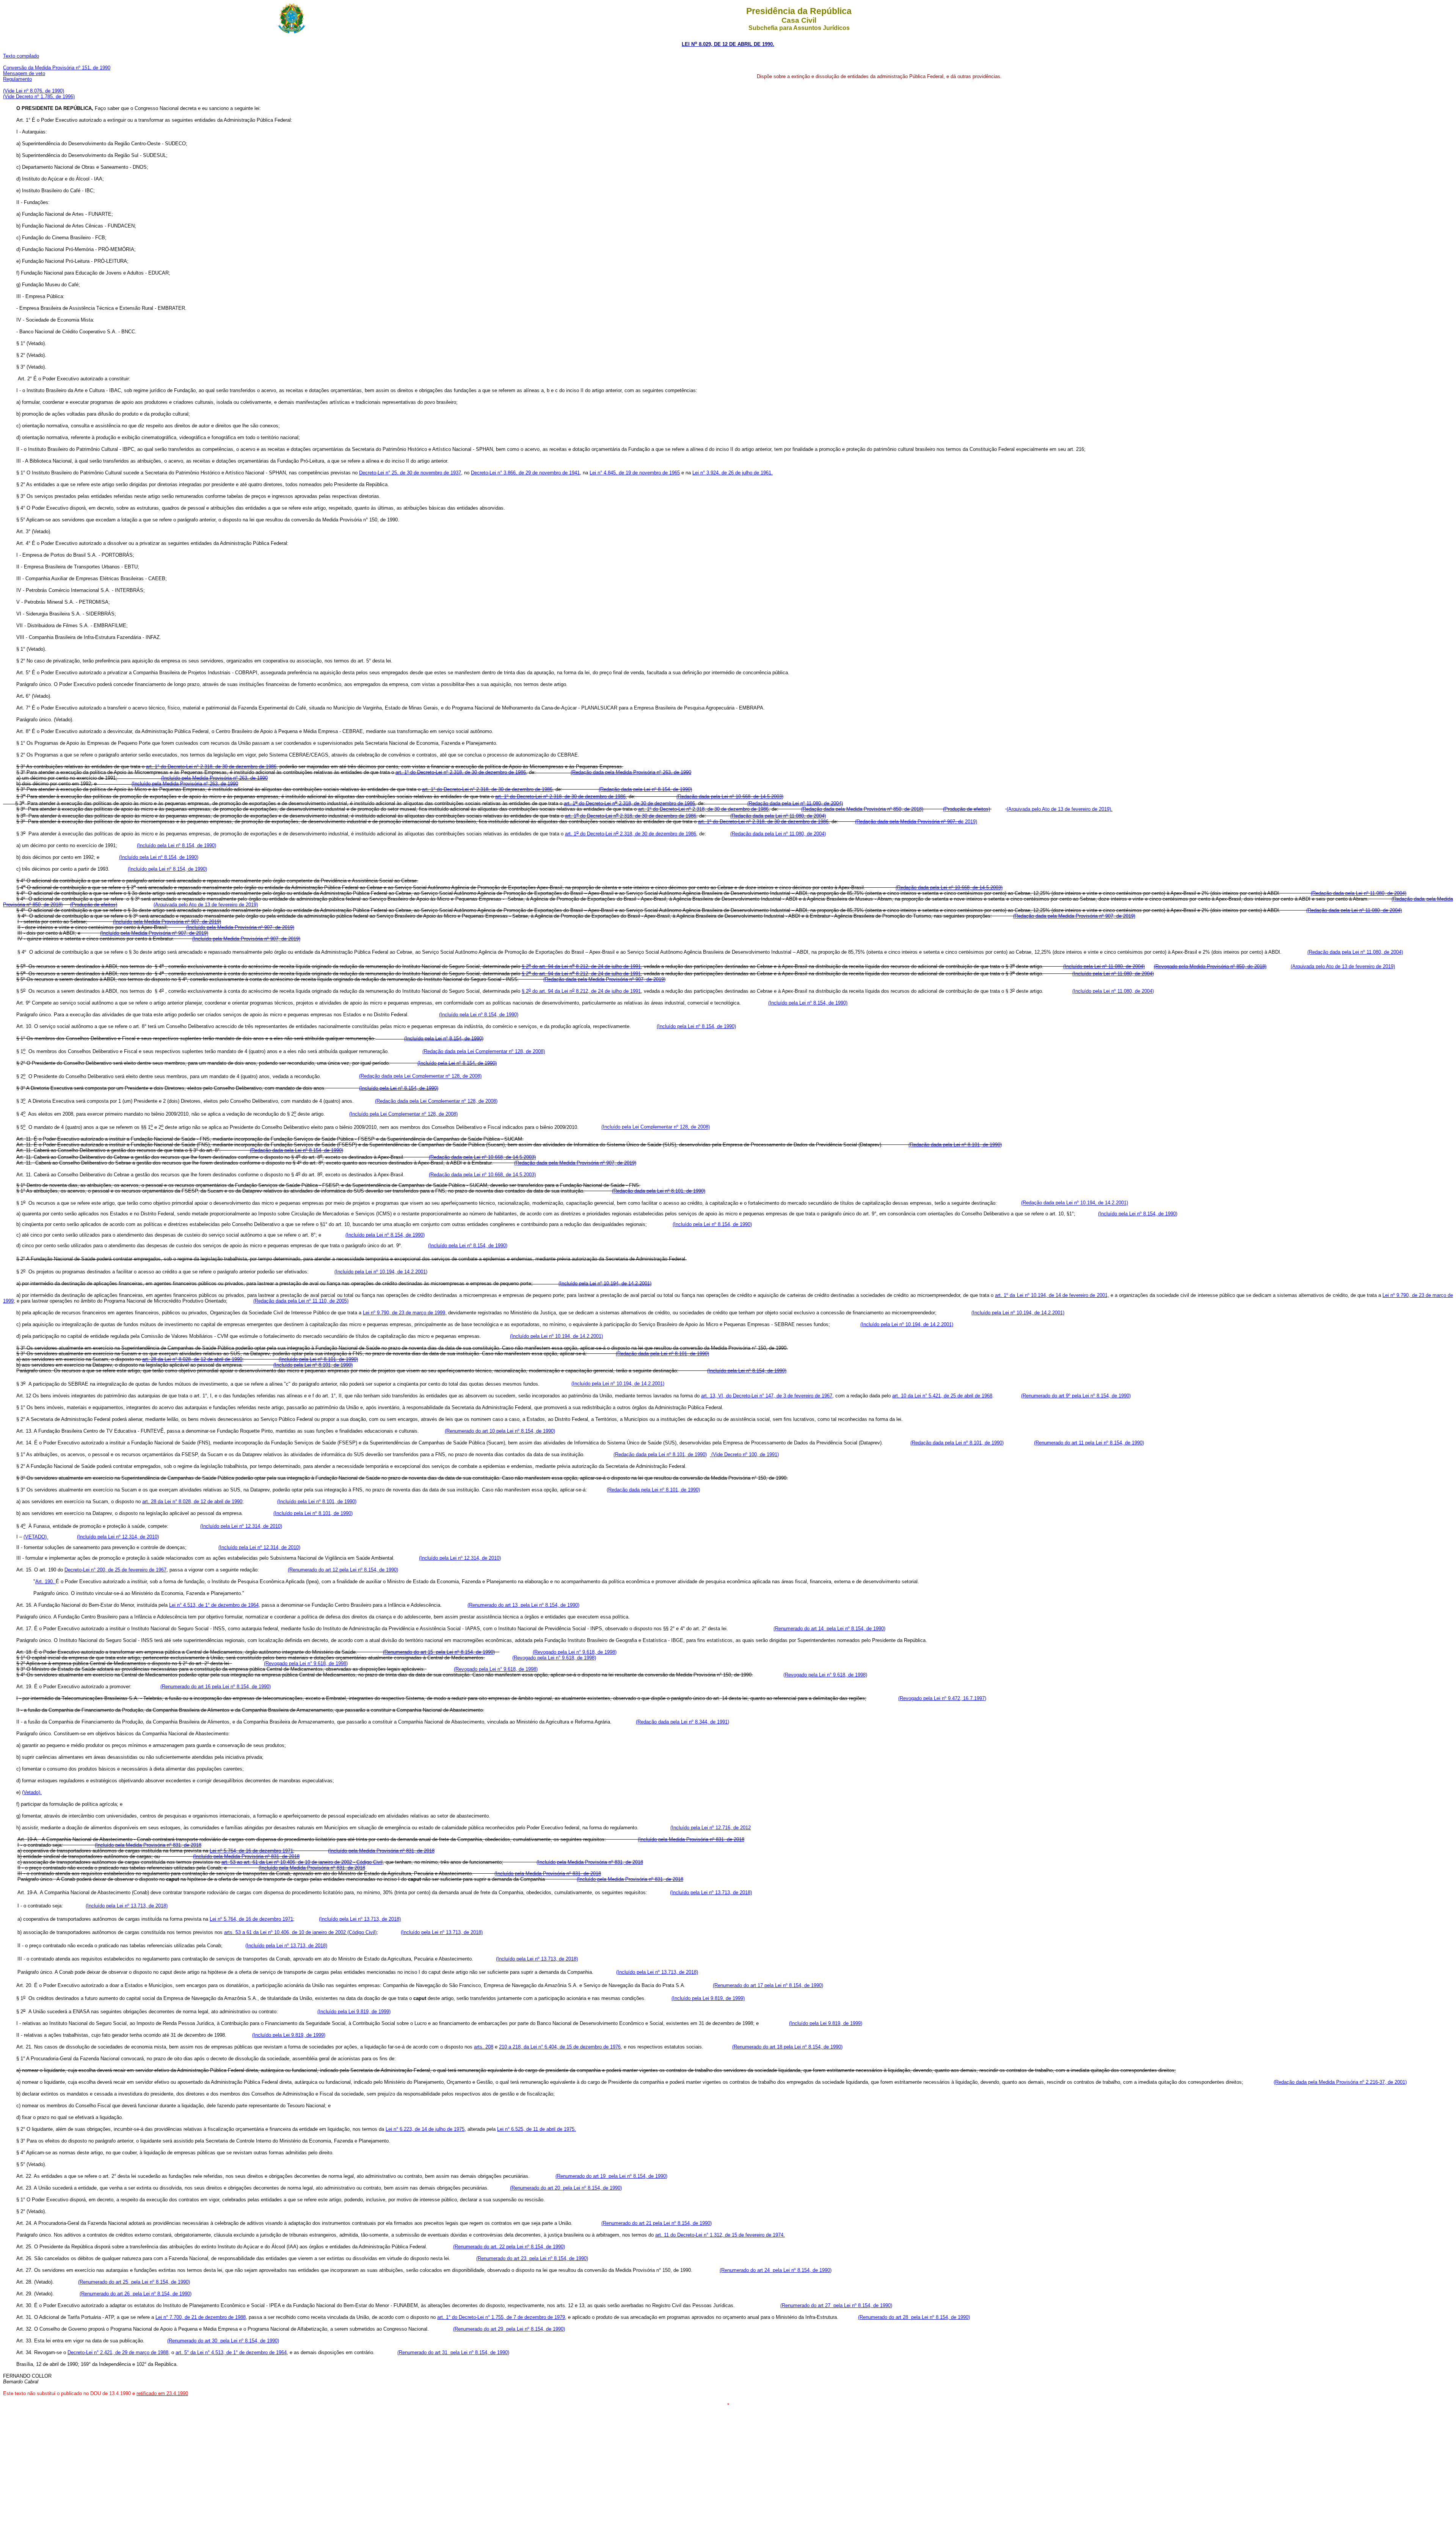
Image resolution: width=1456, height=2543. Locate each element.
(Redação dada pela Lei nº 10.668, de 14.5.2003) (730, 797)
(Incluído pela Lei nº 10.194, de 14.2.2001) (381, 1272)
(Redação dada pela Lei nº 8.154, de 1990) (645, 789)
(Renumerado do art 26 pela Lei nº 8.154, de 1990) (136, 2294)
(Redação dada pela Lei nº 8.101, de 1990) (955, 1145)
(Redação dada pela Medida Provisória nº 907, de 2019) (1074, 916)
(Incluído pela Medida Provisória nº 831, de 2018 (691, 1839)
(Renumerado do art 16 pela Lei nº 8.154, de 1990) (216, 1687)
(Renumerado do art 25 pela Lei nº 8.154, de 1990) (134, 2282)
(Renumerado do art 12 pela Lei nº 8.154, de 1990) (343, 1570)
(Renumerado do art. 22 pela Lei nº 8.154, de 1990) (509, 2247)
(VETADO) (36, 1537)
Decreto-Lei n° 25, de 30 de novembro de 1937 (410, 473)
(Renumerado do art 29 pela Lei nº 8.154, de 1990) (509, 2329)
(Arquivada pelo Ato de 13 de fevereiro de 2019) (206, 905)
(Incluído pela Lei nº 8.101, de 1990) (318, 1359)
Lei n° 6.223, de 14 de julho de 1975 (425, 2129)
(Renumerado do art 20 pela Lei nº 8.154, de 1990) (566, 2188)
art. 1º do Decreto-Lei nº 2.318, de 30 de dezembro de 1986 (461, 772)
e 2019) (916, 822)
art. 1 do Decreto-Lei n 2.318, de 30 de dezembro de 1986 (629, 803)
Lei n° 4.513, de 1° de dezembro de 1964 (214, 1605)
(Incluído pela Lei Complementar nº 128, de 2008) (403, 1114)
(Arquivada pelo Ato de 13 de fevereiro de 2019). (1060, 809)
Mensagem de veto (24, 73)
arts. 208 (484, 2047)
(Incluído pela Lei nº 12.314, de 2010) (241, 1526)
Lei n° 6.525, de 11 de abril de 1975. (537, 2129)
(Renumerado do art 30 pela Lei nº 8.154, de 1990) (223, 2341)
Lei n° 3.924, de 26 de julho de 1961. (733, 473)
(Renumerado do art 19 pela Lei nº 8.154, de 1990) (611, 2176)
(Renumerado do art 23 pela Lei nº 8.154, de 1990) (532, 2258)
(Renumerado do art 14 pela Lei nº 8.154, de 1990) (829, 1629)
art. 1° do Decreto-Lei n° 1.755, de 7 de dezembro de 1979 (501, 2317)
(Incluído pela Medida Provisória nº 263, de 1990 (214, 778)
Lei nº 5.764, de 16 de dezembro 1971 (251, 1851)
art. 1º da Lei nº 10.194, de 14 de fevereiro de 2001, (1052, 1295)
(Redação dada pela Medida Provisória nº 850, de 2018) (862, 809)
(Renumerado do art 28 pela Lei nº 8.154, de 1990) (914, 2317)
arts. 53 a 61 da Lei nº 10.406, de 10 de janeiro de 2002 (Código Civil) (300, 1932)
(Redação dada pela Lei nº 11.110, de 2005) (301, 1301)
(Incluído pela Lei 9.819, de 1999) (708, 1998)
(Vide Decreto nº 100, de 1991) (744, 1454)
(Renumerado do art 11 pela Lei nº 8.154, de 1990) (1089, 1443)
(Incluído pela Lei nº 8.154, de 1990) (177, 845)
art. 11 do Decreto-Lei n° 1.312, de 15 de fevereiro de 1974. (720, 2235)
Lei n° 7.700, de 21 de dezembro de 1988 (201, 2317)
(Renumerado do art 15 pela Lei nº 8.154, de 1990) (439, 1652)
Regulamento (17, 79)
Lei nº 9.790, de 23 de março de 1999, (405, 1313)
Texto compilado (21, 56)
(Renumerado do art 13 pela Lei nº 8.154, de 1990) (523, 1605)
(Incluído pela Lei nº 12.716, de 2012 (711, 1828)
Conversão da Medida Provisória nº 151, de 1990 (57, 68)
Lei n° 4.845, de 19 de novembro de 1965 (635, 473)
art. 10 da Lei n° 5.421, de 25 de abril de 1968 (942, 1396)
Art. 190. (45, 1582)
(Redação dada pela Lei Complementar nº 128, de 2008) (484, 1051)
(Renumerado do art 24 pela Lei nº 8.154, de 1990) (776, 2270)
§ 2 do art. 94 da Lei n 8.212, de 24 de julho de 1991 (581, 966)
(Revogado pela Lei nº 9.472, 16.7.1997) (942, 1698)
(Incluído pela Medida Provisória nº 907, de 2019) (167, 922)
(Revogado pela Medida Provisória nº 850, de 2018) (1210, 966)
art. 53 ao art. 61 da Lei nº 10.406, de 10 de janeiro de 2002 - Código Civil (302, 1862)
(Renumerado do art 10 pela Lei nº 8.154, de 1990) (500, 1431)
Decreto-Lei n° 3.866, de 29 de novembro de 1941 (525, 473)
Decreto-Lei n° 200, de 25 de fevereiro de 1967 (115, 1570)
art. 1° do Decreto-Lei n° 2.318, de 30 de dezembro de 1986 (211, 767)
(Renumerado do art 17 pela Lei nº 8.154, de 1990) (768, 1985)
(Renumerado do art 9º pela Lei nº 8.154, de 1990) (1076, 1396)
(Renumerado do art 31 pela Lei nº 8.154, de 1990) (453, 2352)
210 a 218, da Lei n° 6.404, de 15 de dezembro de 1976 (560, 2047)
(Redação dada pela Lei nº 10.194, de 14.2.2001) (1075, 1203)
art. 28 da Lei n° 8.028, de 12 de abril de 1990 (192, 1359)
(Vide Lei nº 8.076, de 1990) (34, 91)
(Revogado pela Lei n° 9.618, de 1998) (575, 1652)
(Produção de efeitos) (966, 809)
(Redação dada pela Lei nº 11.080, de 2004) (795, 803)
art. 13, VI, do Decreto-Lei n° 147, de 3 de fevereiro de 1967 (767, 1396)
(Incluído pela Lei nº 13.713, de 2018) (711, 1892)
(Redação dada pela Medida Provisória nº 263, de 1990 (631, 772)
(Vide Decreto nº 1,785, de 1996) (39, 97)
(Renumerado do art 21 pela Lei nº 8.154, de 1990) (657, 2223)
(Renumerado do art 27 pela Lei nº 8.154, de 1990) (836, 2305)
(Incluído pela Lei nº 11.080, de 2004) (1104, 966)
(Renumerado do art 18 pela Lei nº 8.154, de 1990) (787, 2047)
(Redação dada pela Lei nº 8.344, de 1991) (682, 1722)
